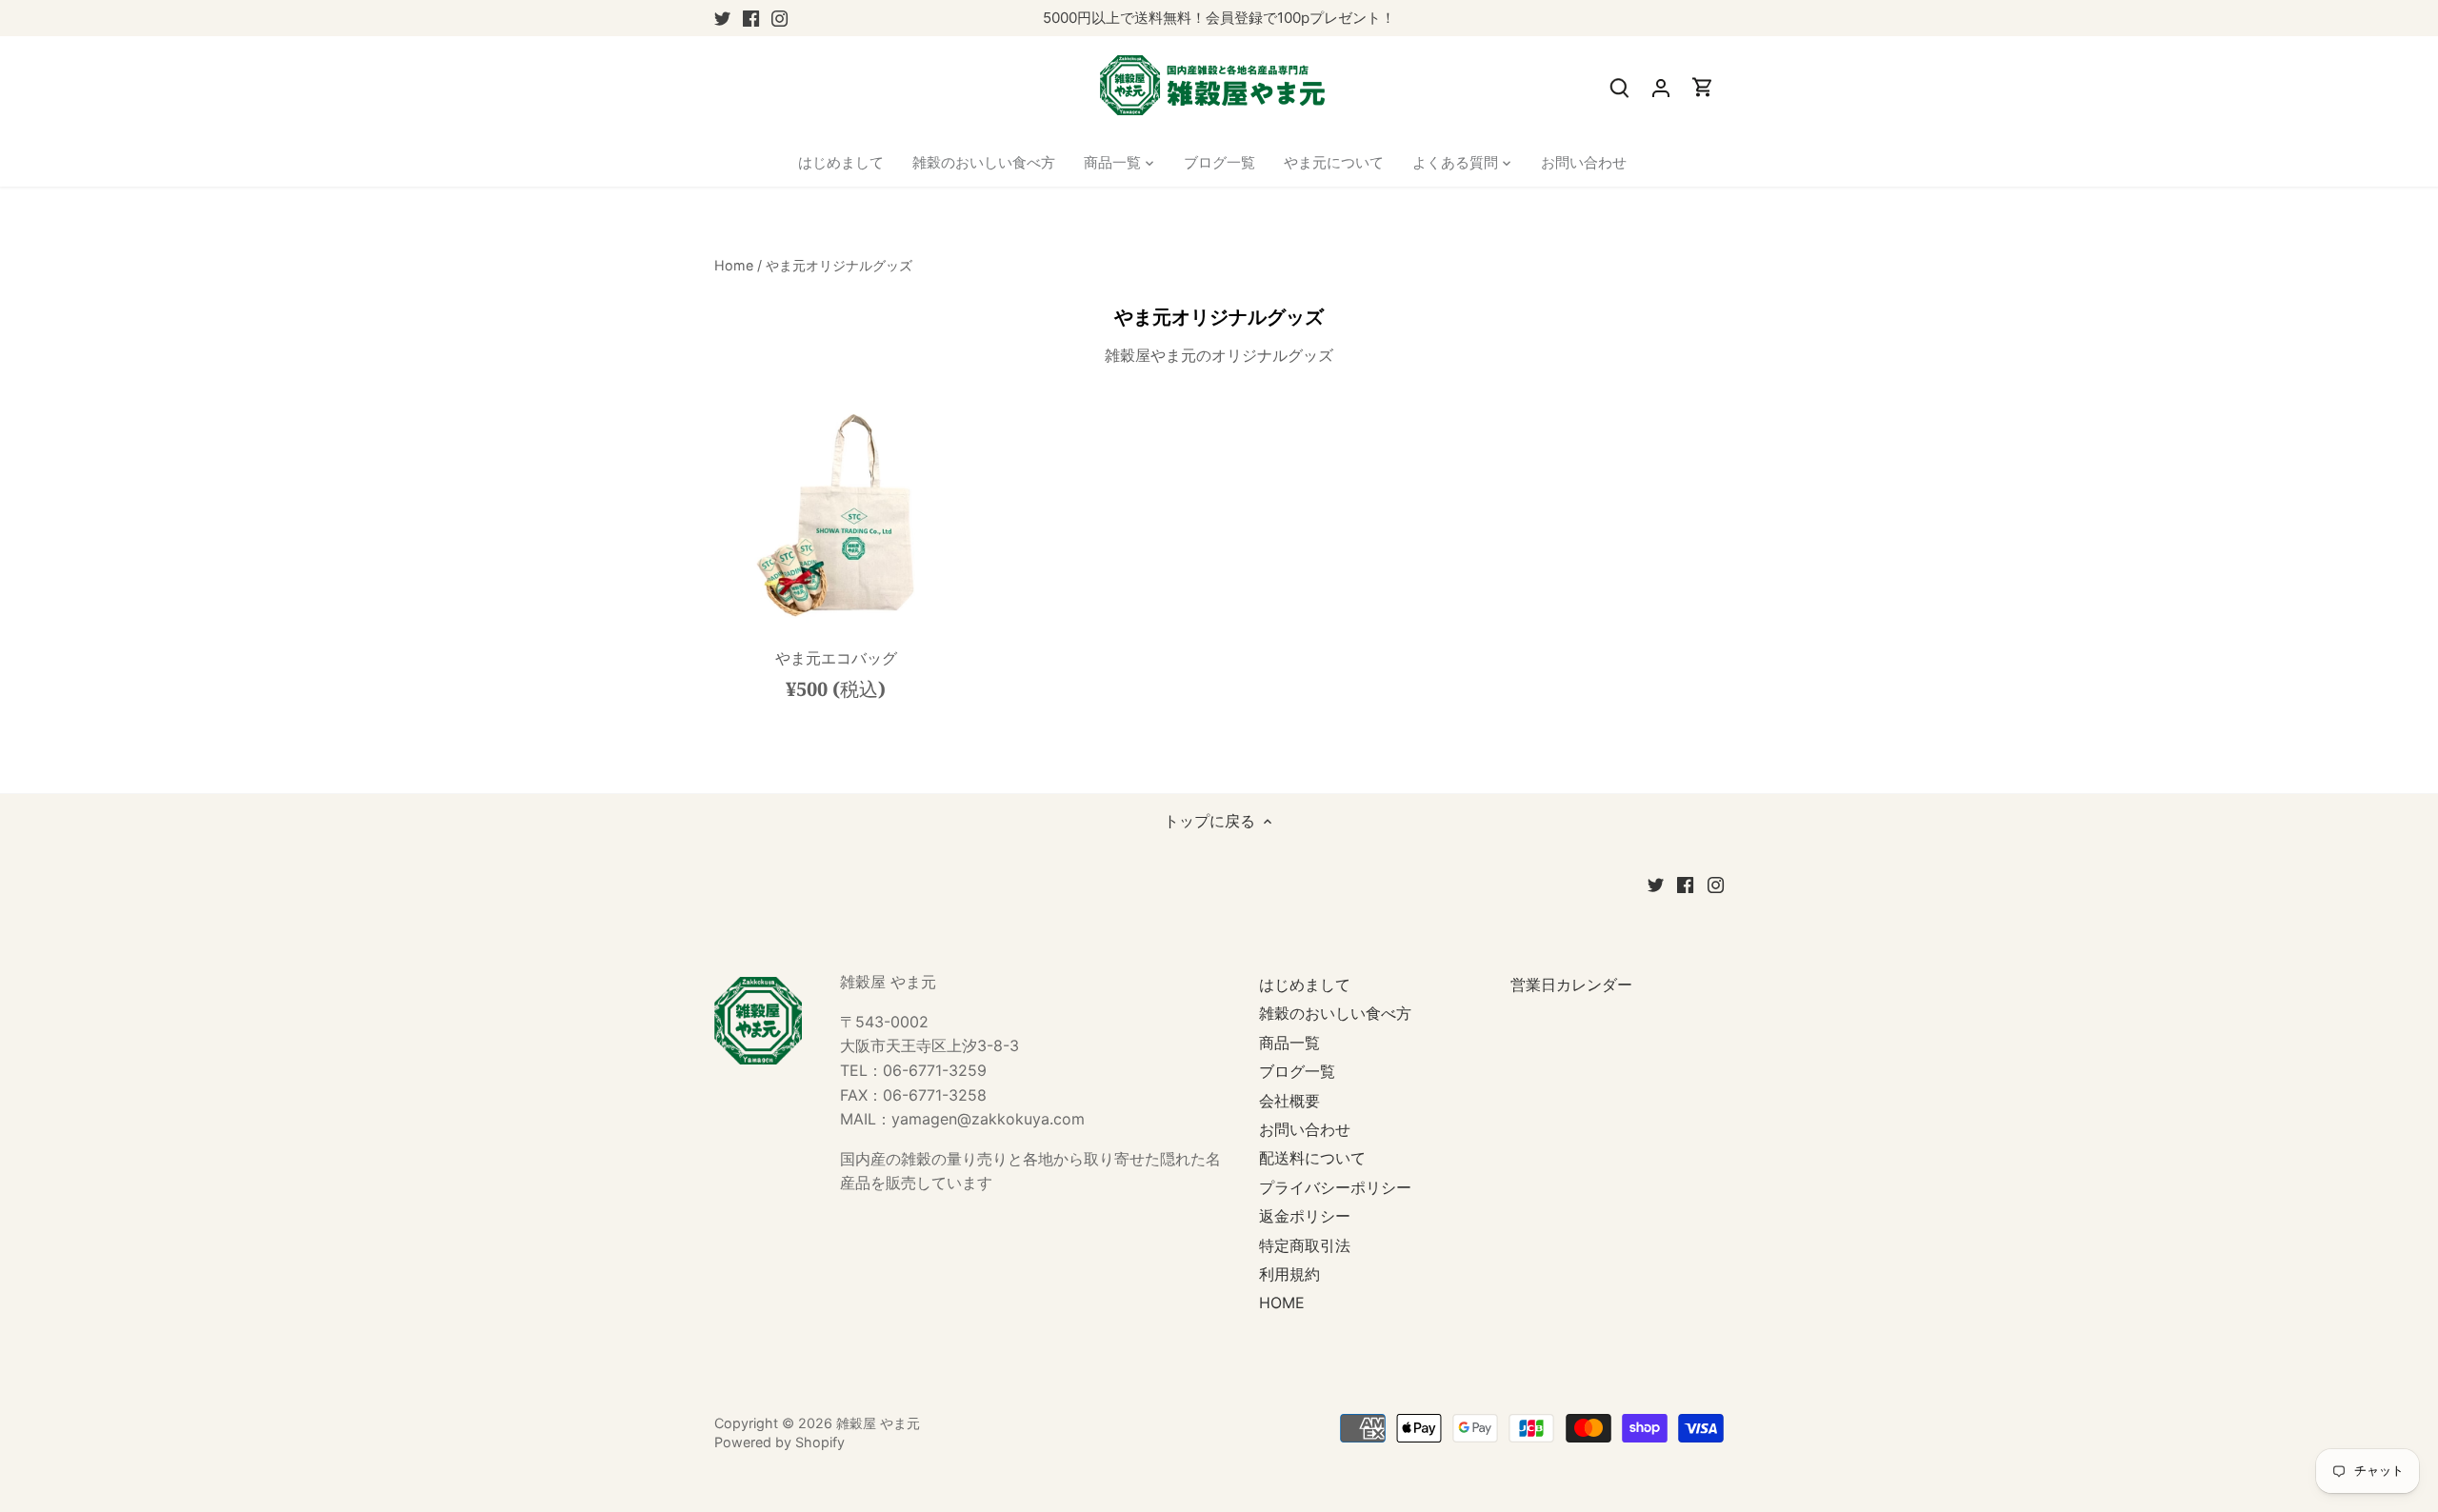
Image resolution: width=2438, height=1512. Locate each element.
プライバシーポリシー (1335, 1187)
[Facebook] (751, 18)
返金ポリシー (1305, 1216)
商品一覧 (1289, 1043)
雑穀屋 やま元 (878, 1423)
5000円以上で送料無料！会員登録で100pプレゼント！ (1219, 18)
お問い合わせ (1305, 1129)
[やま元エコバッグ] (836, 520)
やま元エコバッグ (836, 658)
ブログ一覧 (1297, 1071)
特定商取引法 (1305, 1245)
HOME (1282, 1303)
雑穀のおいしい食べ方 (1335, 1013)
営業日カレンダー (1571, 985)
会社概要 (1289, 1101)
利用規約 (1289, 1274)
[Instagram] (779, 18)
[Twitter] (722, 18)
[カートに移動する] (1703, 87)
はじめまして (1305, 985)
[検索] (1619, 87)
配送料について (1312, 1158)
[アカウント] (1661, 87)
